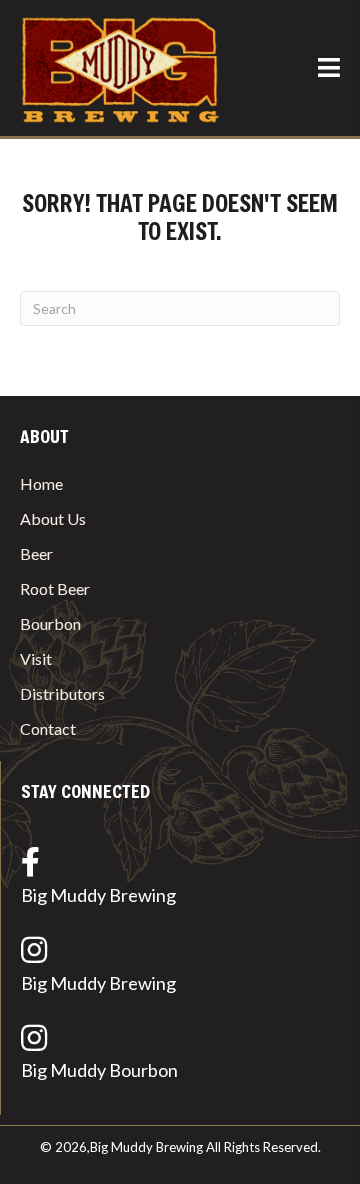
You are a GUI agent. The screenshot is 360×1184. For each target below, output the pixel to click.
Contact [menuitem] (48, 728)
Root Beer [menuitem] (55, 588)
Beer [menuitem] (36, 553)
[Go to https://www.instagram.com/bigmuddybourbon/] (180, 1057)
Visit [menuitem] (36, 658)
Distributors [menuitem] (62, 693)
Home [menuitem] (41, 483)
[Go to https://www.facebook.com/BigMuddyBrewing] (180, 881)
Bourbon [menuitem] (50, 623)
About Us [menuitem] (53, 518)
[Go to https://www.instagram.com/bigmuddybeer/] (180, 969)
